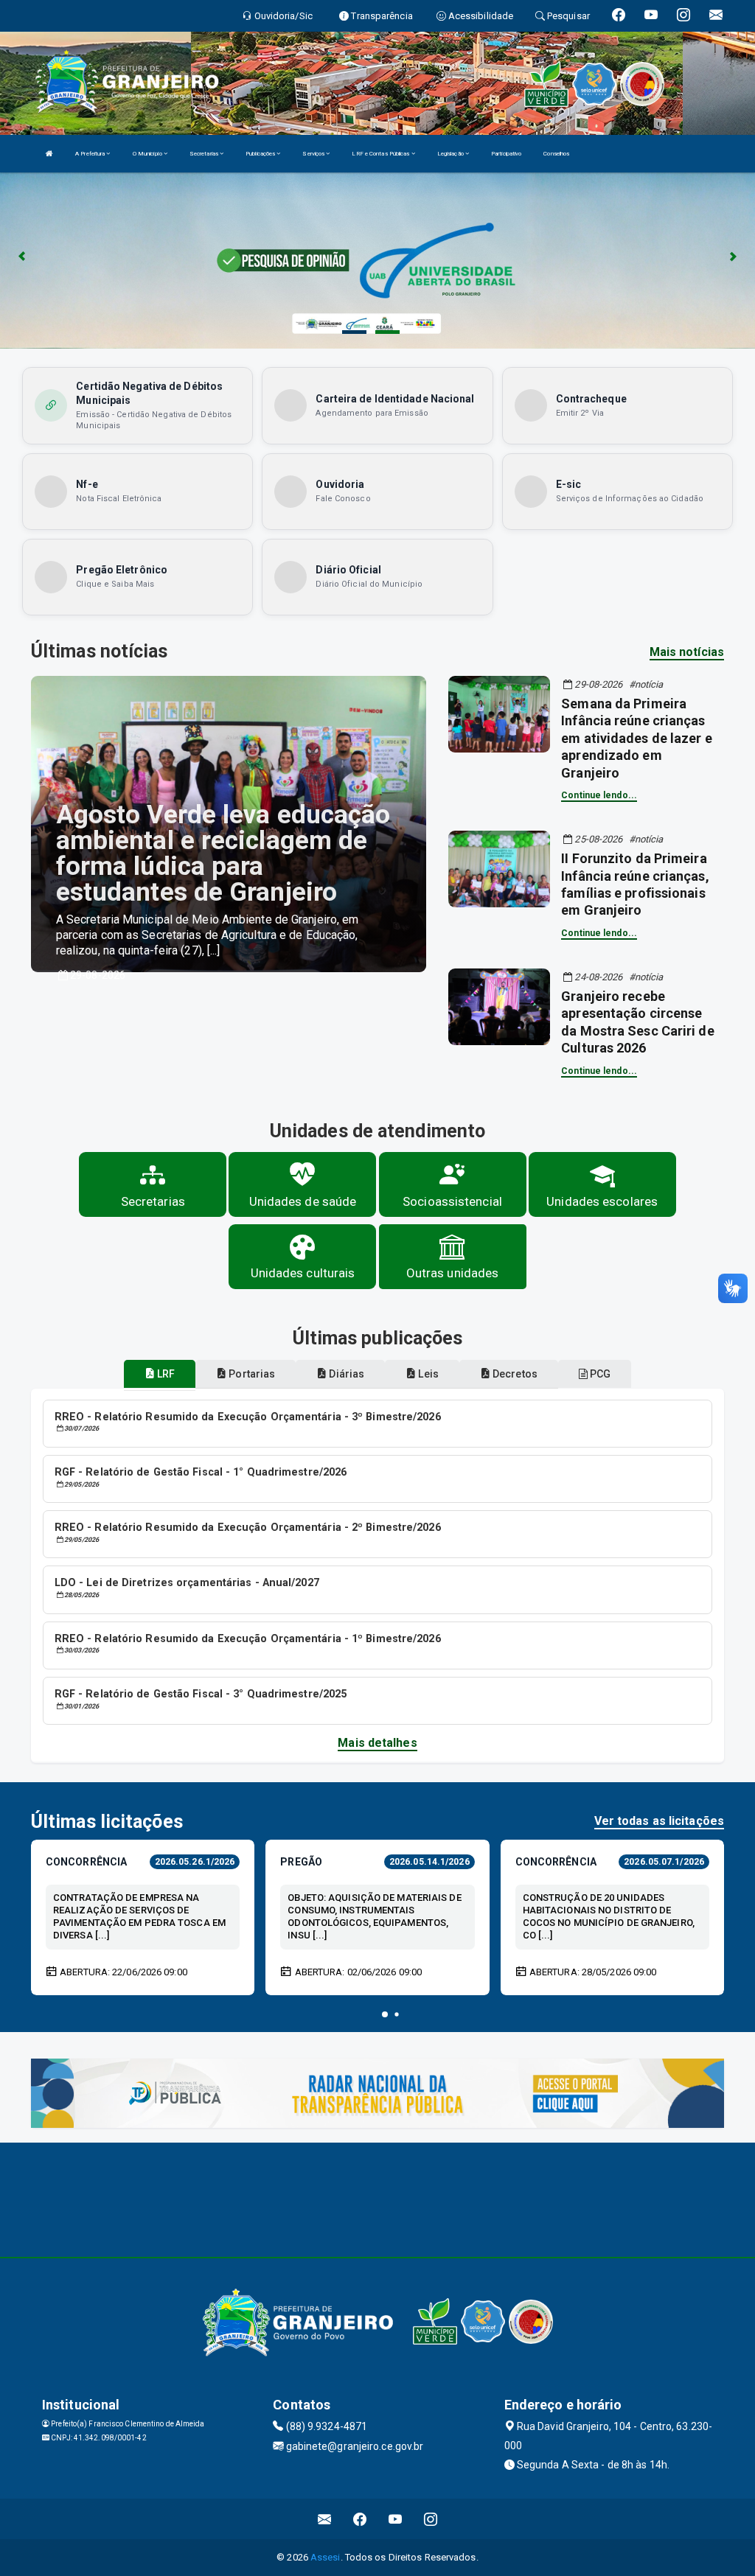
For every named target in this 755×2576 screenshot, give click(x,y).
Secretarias (205, 154)
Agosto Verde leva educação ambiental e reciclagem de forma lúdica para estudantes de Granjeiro (223, 854)
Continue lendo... (599, 795)
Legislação (451, 154)
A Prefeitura (91, 154)
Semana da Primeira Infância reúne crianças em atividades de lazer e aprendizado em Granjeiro (636, 738)
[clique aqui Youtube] (396, 2519)
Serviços (314, 154)
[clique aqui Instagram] (431, 2519)
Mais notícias (687, 652)
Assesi (326, 2557)
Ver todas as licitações (659, 1821)
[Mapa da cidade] (377, 2198)
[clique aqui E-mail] (325, 2519)
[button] (385, 2014)
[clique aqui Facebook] (360, 2519)
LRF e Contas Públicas (381, 154)
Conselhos (556, 154)
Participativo (506, 154)
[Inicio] (49, 154)
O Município (148, 154)
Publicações (261, 154)
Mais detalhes (377, 1743)
